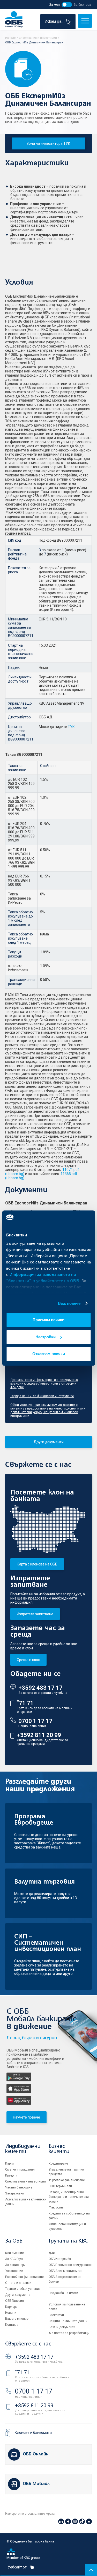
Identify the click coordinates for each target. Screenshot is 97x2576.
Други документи (49, 1442)
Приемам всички (48, 1320)
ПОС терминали (60, 2186)
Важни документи (62, 2327)
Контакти (12, 2325)
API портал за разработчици (69, 2333)
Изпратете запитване (35, 1614)
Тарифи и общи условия (23, 2289)
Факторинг (56, 2207)
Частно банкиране (19, 2187)
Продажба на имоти (63, 2293)
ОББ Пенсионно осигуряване (70, 2265)
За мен (54, 5)
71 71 (25, 1703)
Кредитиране (58, 2164)
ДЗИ (52, 2253)
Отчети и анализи (18, 2283)
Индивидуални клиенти (23, 2149)
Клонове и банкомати (33, 2433)
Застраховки (15, 2193)
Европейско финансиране (24, 2277)
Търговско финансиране (67, 2180)
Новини (11, 2313)
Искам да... (55, 22)
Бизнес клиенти (59, 2149)
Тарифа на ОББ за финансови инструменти (42, 1396)
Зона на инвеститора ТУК (48, 143)
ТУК (71, 727)
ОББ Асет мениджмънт (66, 2271)
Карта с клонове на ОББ (37, 1564)
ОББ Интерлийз (60, 2259)
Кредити (11, 2175)
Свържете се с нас (28, 2344)
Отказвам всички (49, 1354)
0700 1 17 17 (35, 1721)
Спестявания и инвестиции (25, 2181)
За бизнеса (82, 5)
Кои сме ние (14, 2253)
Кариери (11, 2307)
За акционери (15, 2265)
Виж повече (69, 1303)
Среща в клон (28, 1660)
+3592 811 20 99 (39, 1735)
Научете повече (27, 2117)
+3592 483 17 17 (40, 1688)
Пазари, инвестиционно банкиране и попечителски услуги (69, 2197)
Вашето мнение (17, 2319)
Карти (9, 2164)
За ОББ (14, 2241)
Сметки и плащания (20, 2169)
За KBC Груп (14, 2259)
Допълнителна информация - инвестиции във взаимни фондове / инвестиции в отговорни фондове (44, 1384)
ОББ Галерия (14, 2301)
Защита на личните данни (68, 2321)
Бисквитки (56, 2315)
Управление (14, 2271)
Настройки (46, 1337)
